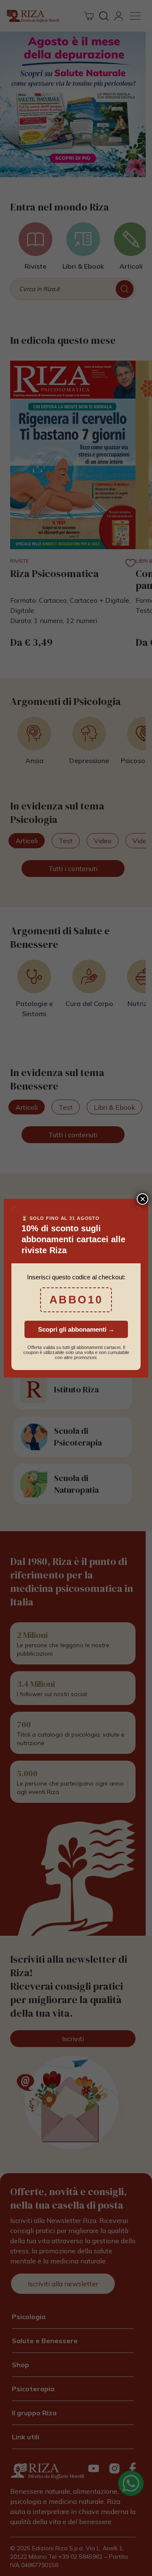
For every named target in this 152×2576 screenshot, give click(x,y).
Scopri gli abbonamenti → (76, 1329)
